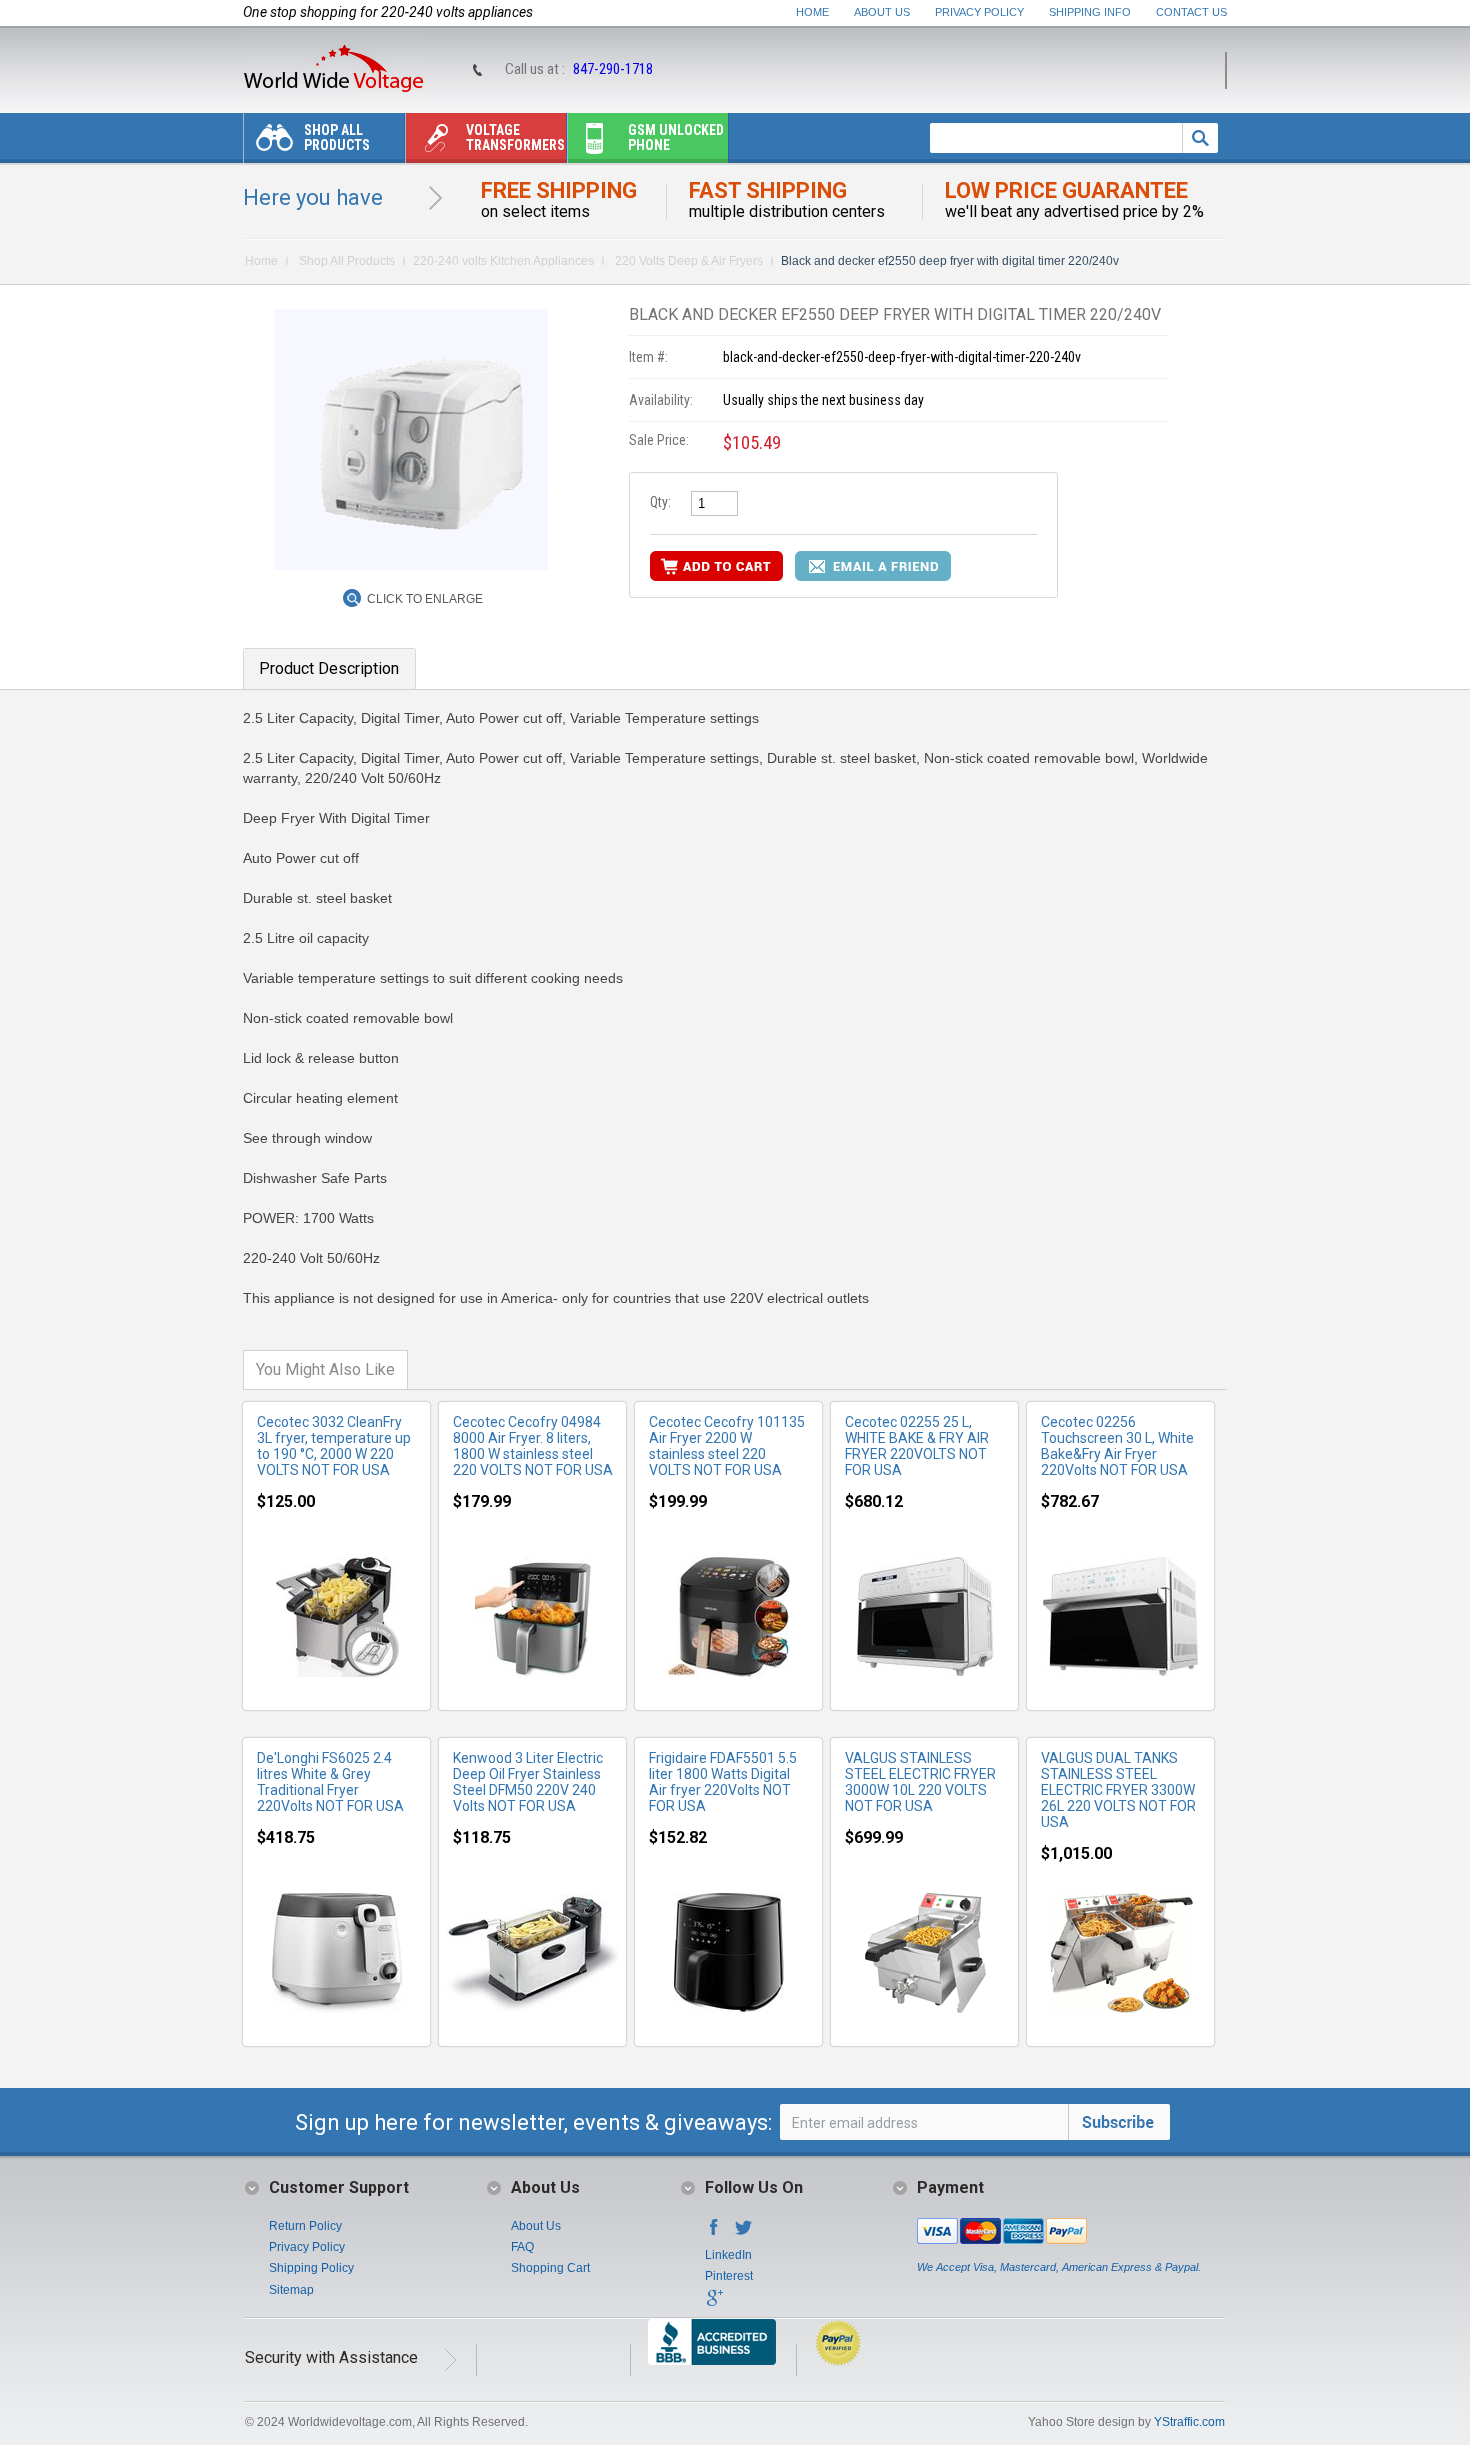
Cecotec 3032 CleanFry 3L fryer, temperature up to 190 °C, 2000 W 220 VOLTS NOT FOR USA (334, 1446)
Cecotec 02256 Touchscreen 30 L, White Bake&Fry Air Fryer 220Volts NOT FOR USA (1117, 1446)
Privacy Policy (979, 12)
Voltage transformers (515, 137)
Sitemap (291, 2290)
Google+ (714, 2304)
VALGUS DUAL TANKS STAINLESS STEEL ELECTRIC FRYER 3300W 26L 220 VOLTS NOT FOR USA (1118, 1790)
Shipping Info (1090, 12)
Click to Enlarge (425, 599)
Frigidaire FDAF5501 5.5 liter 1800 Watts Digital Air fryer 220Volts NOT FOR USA (723, 1782)
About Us (882, 12)
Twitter (744, 2233)
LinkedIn (728, 2255)
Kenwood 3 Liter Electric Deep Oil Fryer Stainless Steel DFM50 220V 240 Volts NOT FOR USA (528, 1782)
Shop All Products (337, 137)
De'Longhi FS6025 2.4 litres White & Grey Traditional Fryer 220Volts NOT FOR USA (330, 1782)
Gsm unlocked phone (676, 137)
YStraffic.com (1189, 2422)
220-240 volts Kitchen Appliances (503, 261)
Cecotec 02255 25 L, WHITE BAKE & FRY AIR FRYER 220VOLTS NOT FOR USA (917, 1446)
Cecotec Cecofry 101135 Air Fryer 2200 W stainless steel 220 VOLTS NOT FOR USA (727, 1446)
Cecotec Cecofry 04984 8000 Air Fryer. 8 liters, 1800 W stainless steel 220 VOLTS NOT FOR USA (533, 1446)
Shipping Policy (311, 2268)
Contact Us (1191, 12)
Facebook (714, 2233)
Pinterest (729, 2276)
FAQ (522, 2247)
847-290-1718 (613, 69)
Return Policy (305, 2226)
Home (812, 12)
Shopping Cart (550, 2268)
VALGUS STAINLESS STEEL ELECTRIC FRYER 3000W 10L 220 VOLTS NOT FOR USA (920, 1782)
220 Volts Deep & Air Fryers (687, 261)
